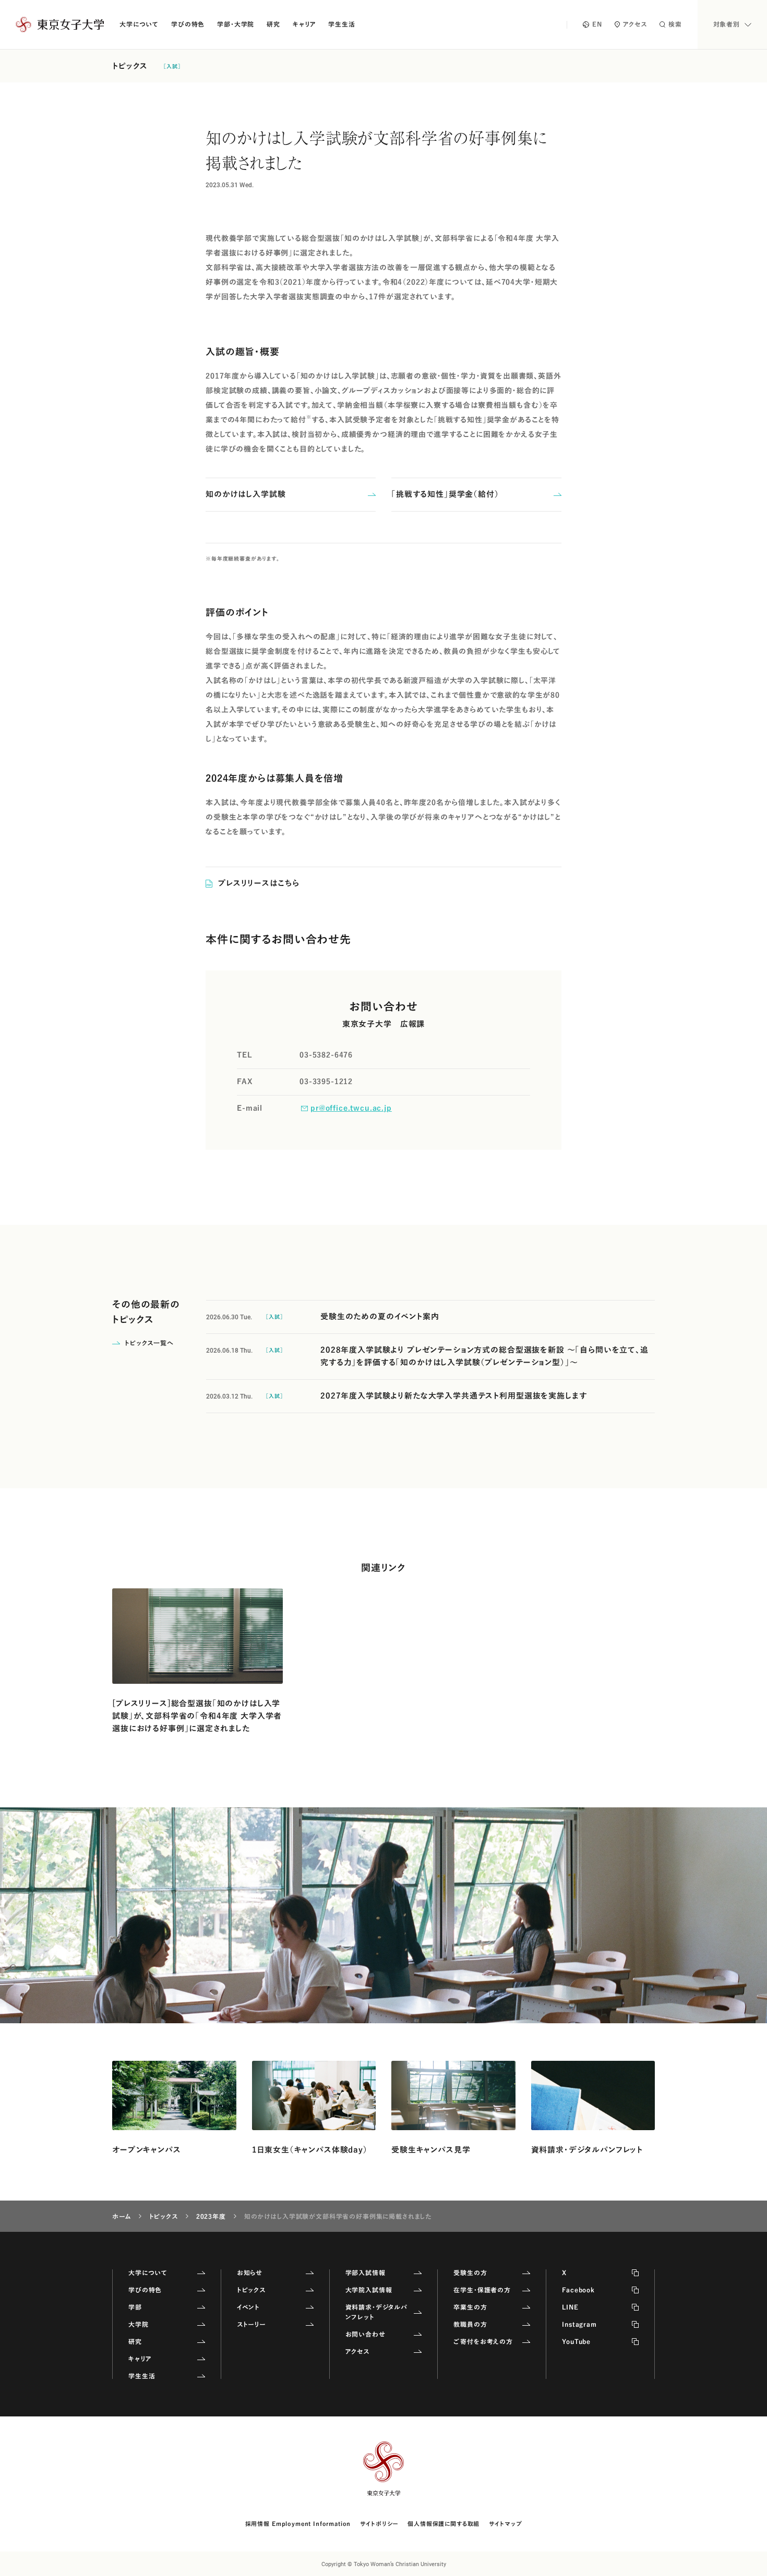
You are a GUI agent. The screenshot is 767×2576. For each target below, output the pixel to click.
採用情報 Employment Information (298, 2524)
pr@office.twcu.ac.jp (351, 1108)
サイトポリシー (379, 2524)
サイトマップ (505, 2524)
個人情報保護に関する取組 (444, 2524)
